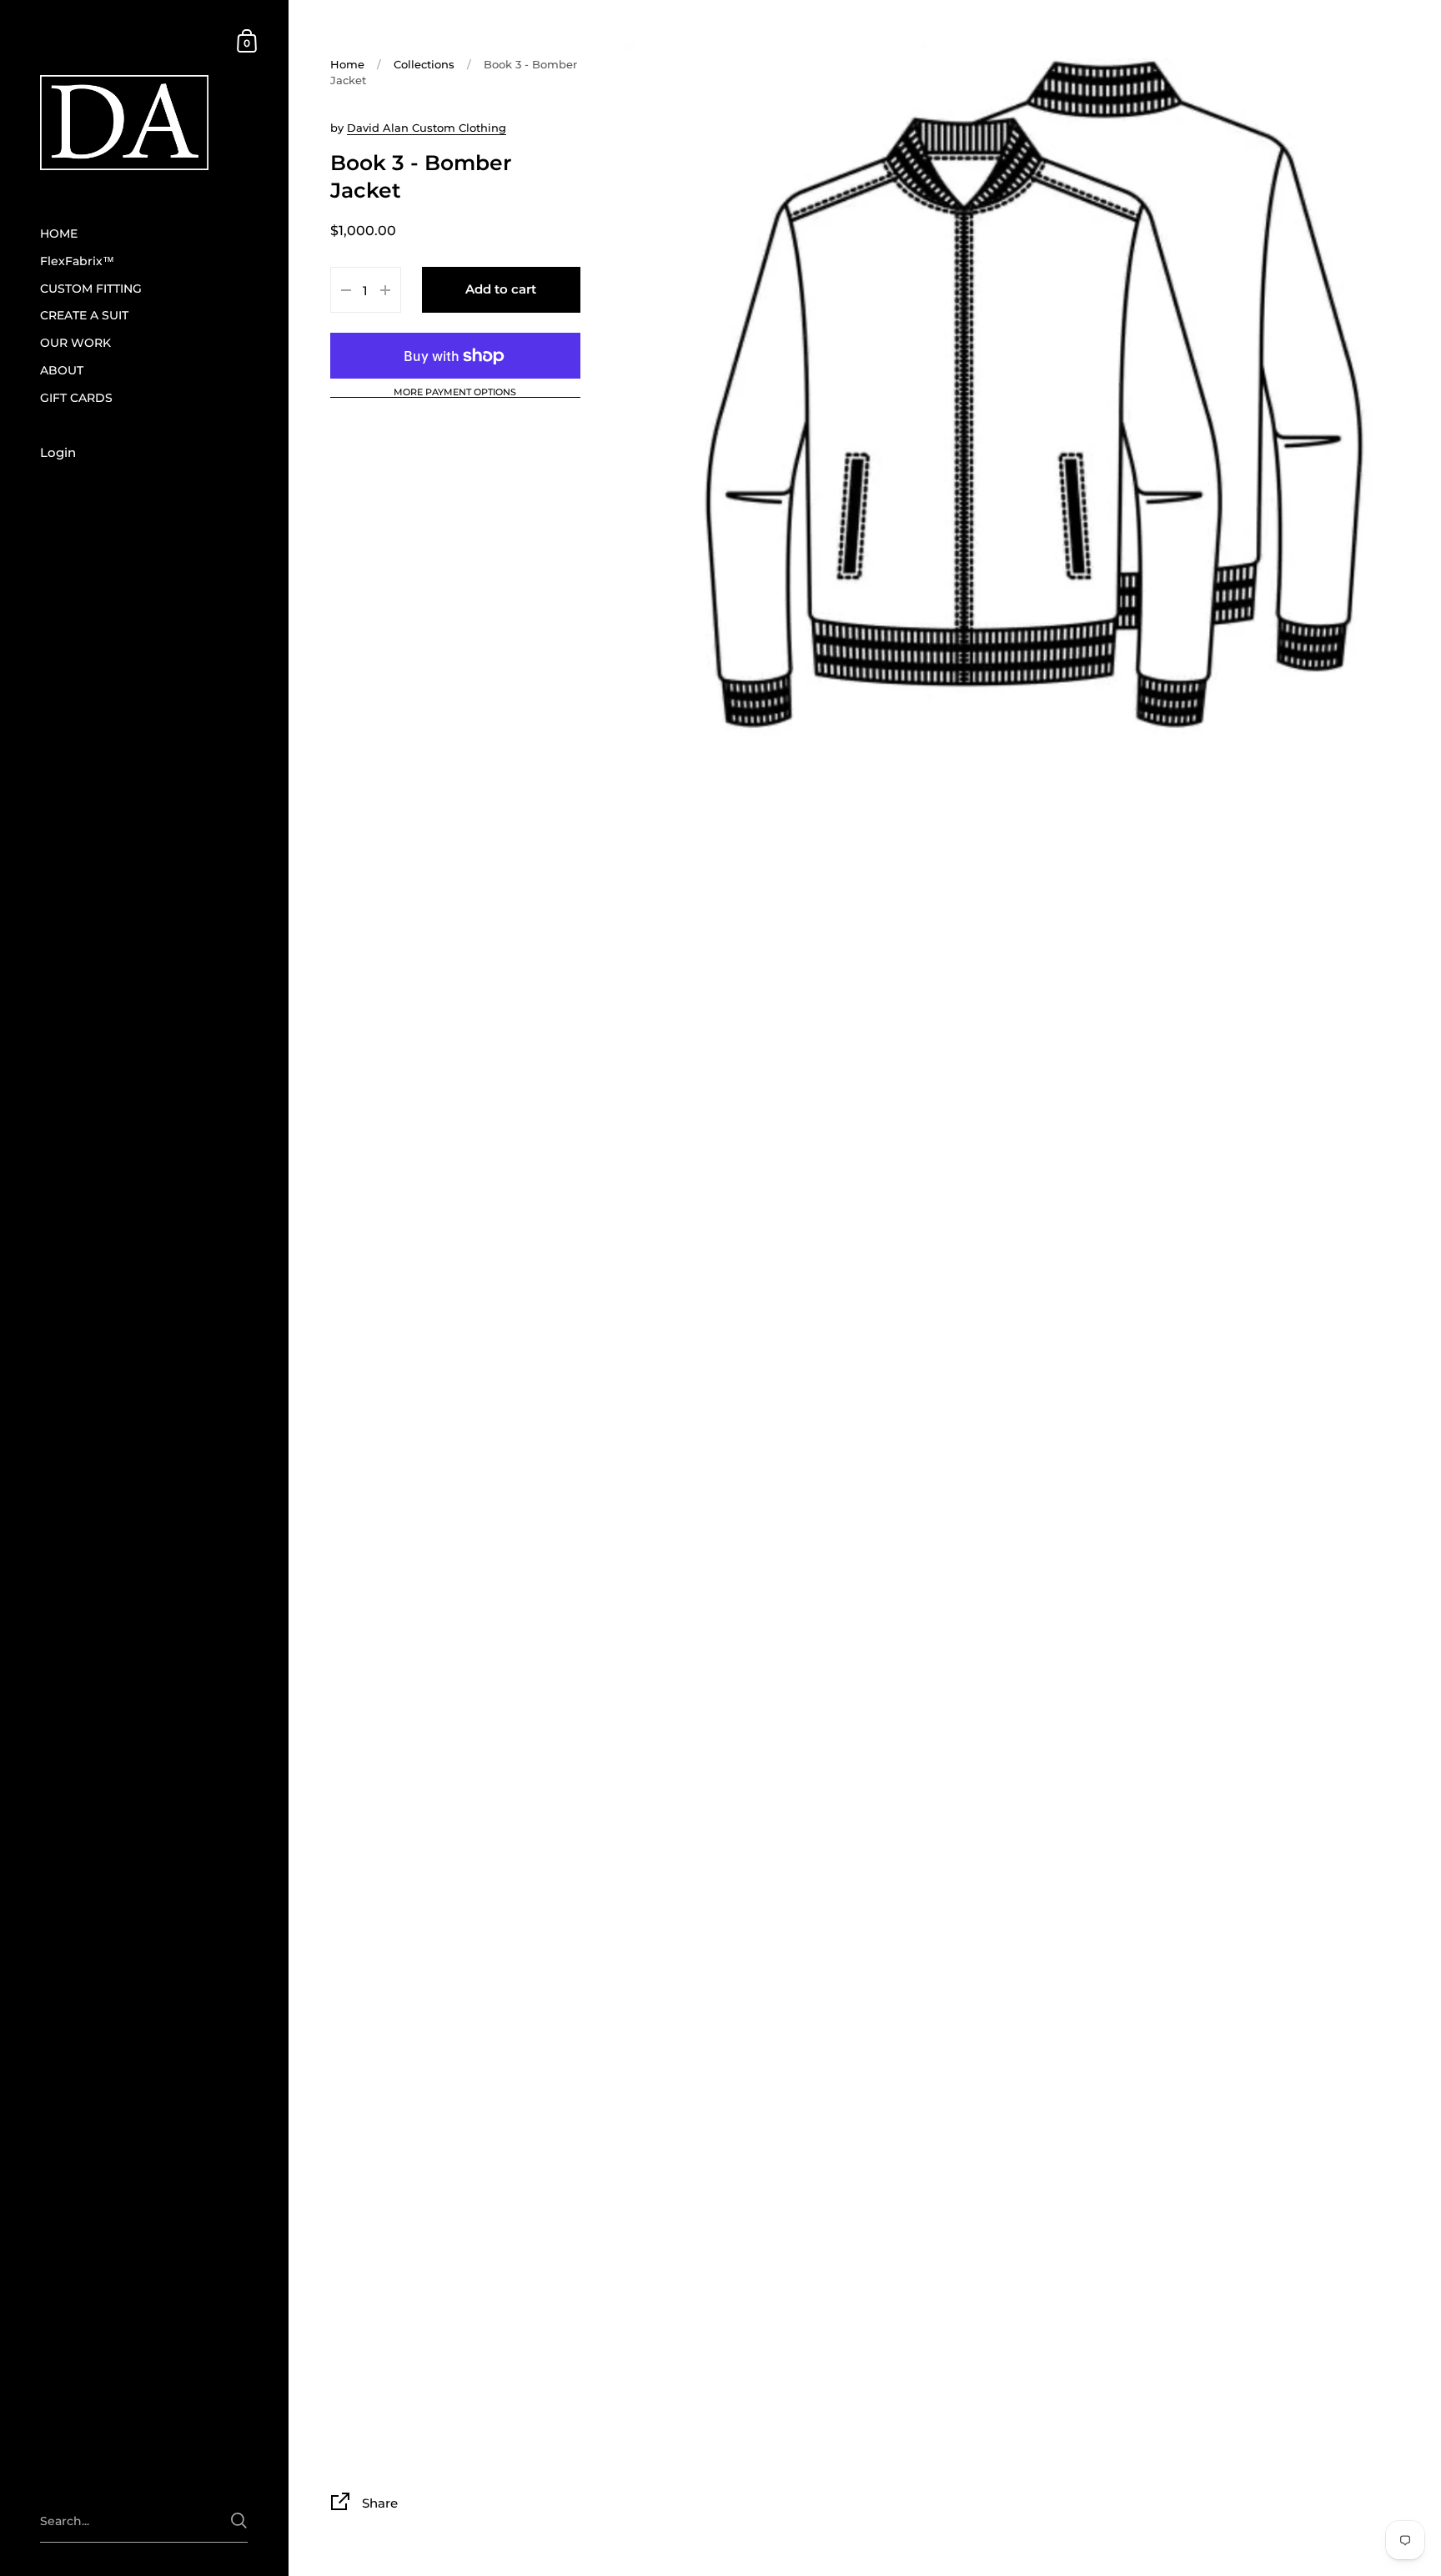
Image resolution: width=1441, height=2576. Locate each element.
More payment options (455, 393)
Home (347, 64)
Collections (424, 64)
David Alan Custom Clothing (427, 128)
